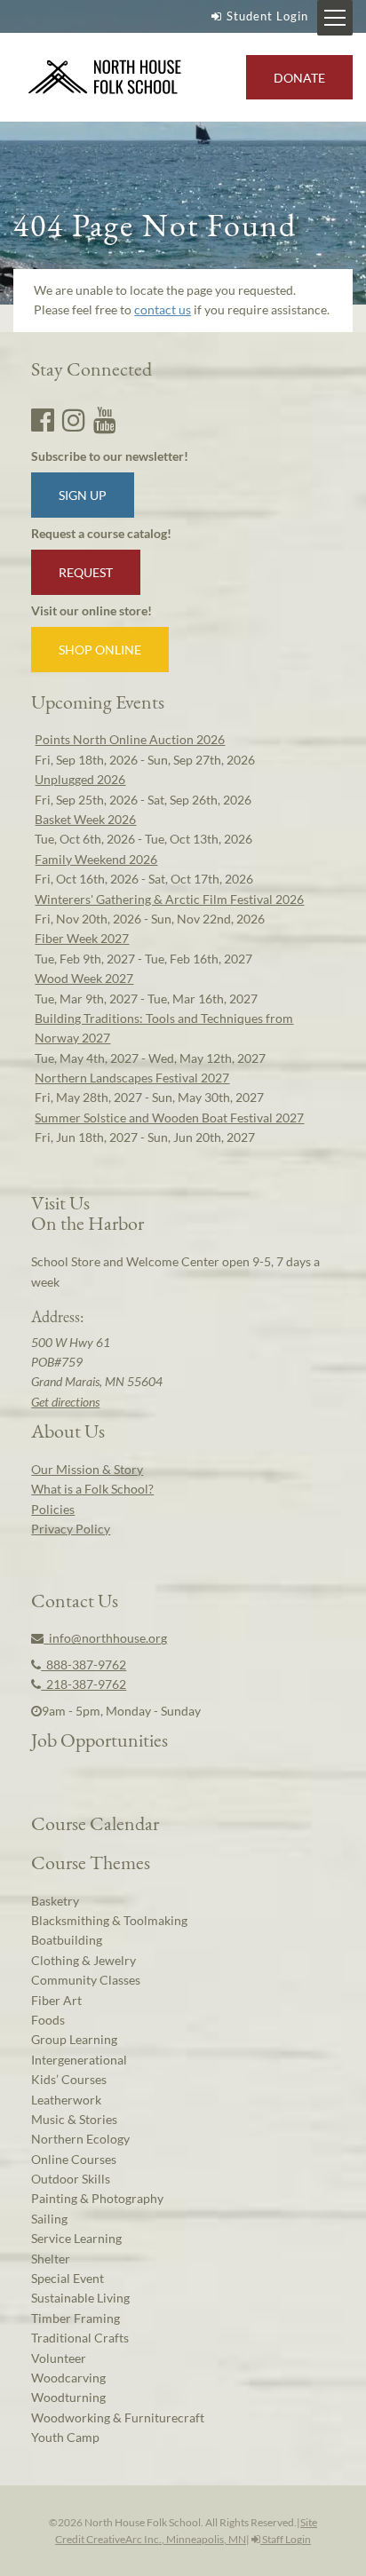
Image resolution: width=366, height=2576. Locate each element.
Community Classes (86, 1980)
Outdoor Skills (71, 2179)
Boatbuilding (67, 1940)
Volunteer (59, 2358)
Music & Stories (74, 2119)
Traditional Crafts (80, 2338)
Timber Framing (76, 2318)
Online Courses (74, 2159)
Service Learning (76, 2238)
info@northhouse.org (105, 1638)
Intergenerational (79, 2060)
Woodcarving (68, 2378)
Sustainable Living (80, 2298)
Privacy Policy (71, 1529)
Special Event (68, 2278)
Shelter (51, 2259)
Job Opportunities (99, 1740)
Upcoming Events (98, 701)
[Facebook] (43, 419)
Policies (53, 1509)
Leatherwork (66, 2100)
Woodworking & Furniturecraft (118, 2417)
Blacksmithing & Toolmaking (109, 1920)
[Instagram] (74, 419)
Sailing (49, 2219)
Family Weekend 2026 (96, 859)
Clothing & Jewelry (84, 1960)
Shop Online (100, 650)
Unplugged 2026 (80, 779)
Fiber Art (56, 2000)
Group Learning (74, 2039)
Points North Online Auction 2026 (130, 739)
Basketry (55, 1901)
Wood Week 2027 (84, 978)
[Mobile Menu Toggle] (335, 18)
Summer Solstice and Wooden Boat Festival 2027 (169, 1118)
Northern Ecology (80, 2139)
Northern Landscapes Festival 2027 (132, 1078)
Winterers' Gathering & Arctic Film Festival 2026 (169, 899)
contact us (163, 309)
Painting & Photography (97, 2198)
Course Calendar (95, 1823)
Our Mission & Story (87, 1469)
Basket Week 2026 (85, 819)
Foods (48, 2020)
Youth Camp (65, 2437)
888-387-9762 (84, 1664)
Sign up (83, 495)
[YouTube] (105, 419)
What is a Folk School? (92, 1489)
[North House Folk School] (105, 78)
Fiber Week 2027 (82, 938)
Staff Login (286, 2539)
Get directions (65, 1402)
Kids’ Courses (69, 2079)
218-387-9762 (84, 1684)
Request (86, 572)
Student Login (267, 16)
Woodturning (68, 2397)
